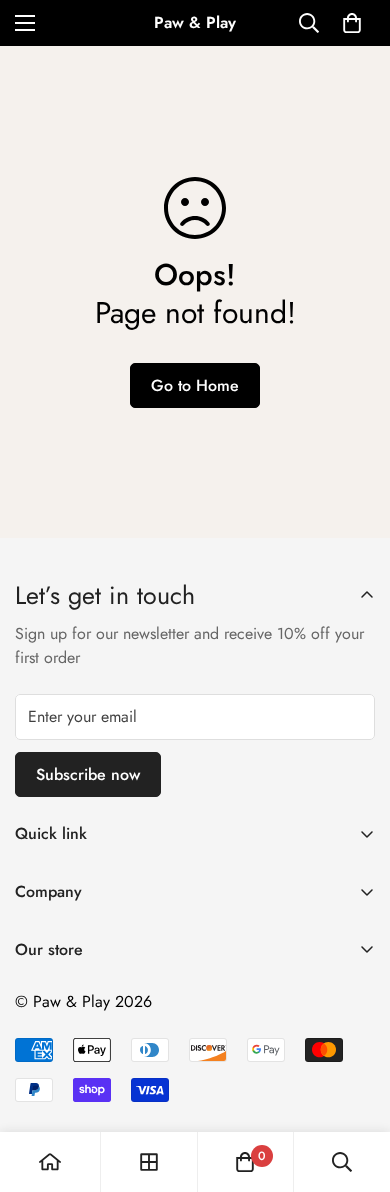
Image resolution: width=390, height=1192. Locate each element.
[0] (352, 23)
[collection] (149, 1162)
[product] (50, 1162)
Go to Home (195, 385)
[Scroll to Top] (354, 1086)
